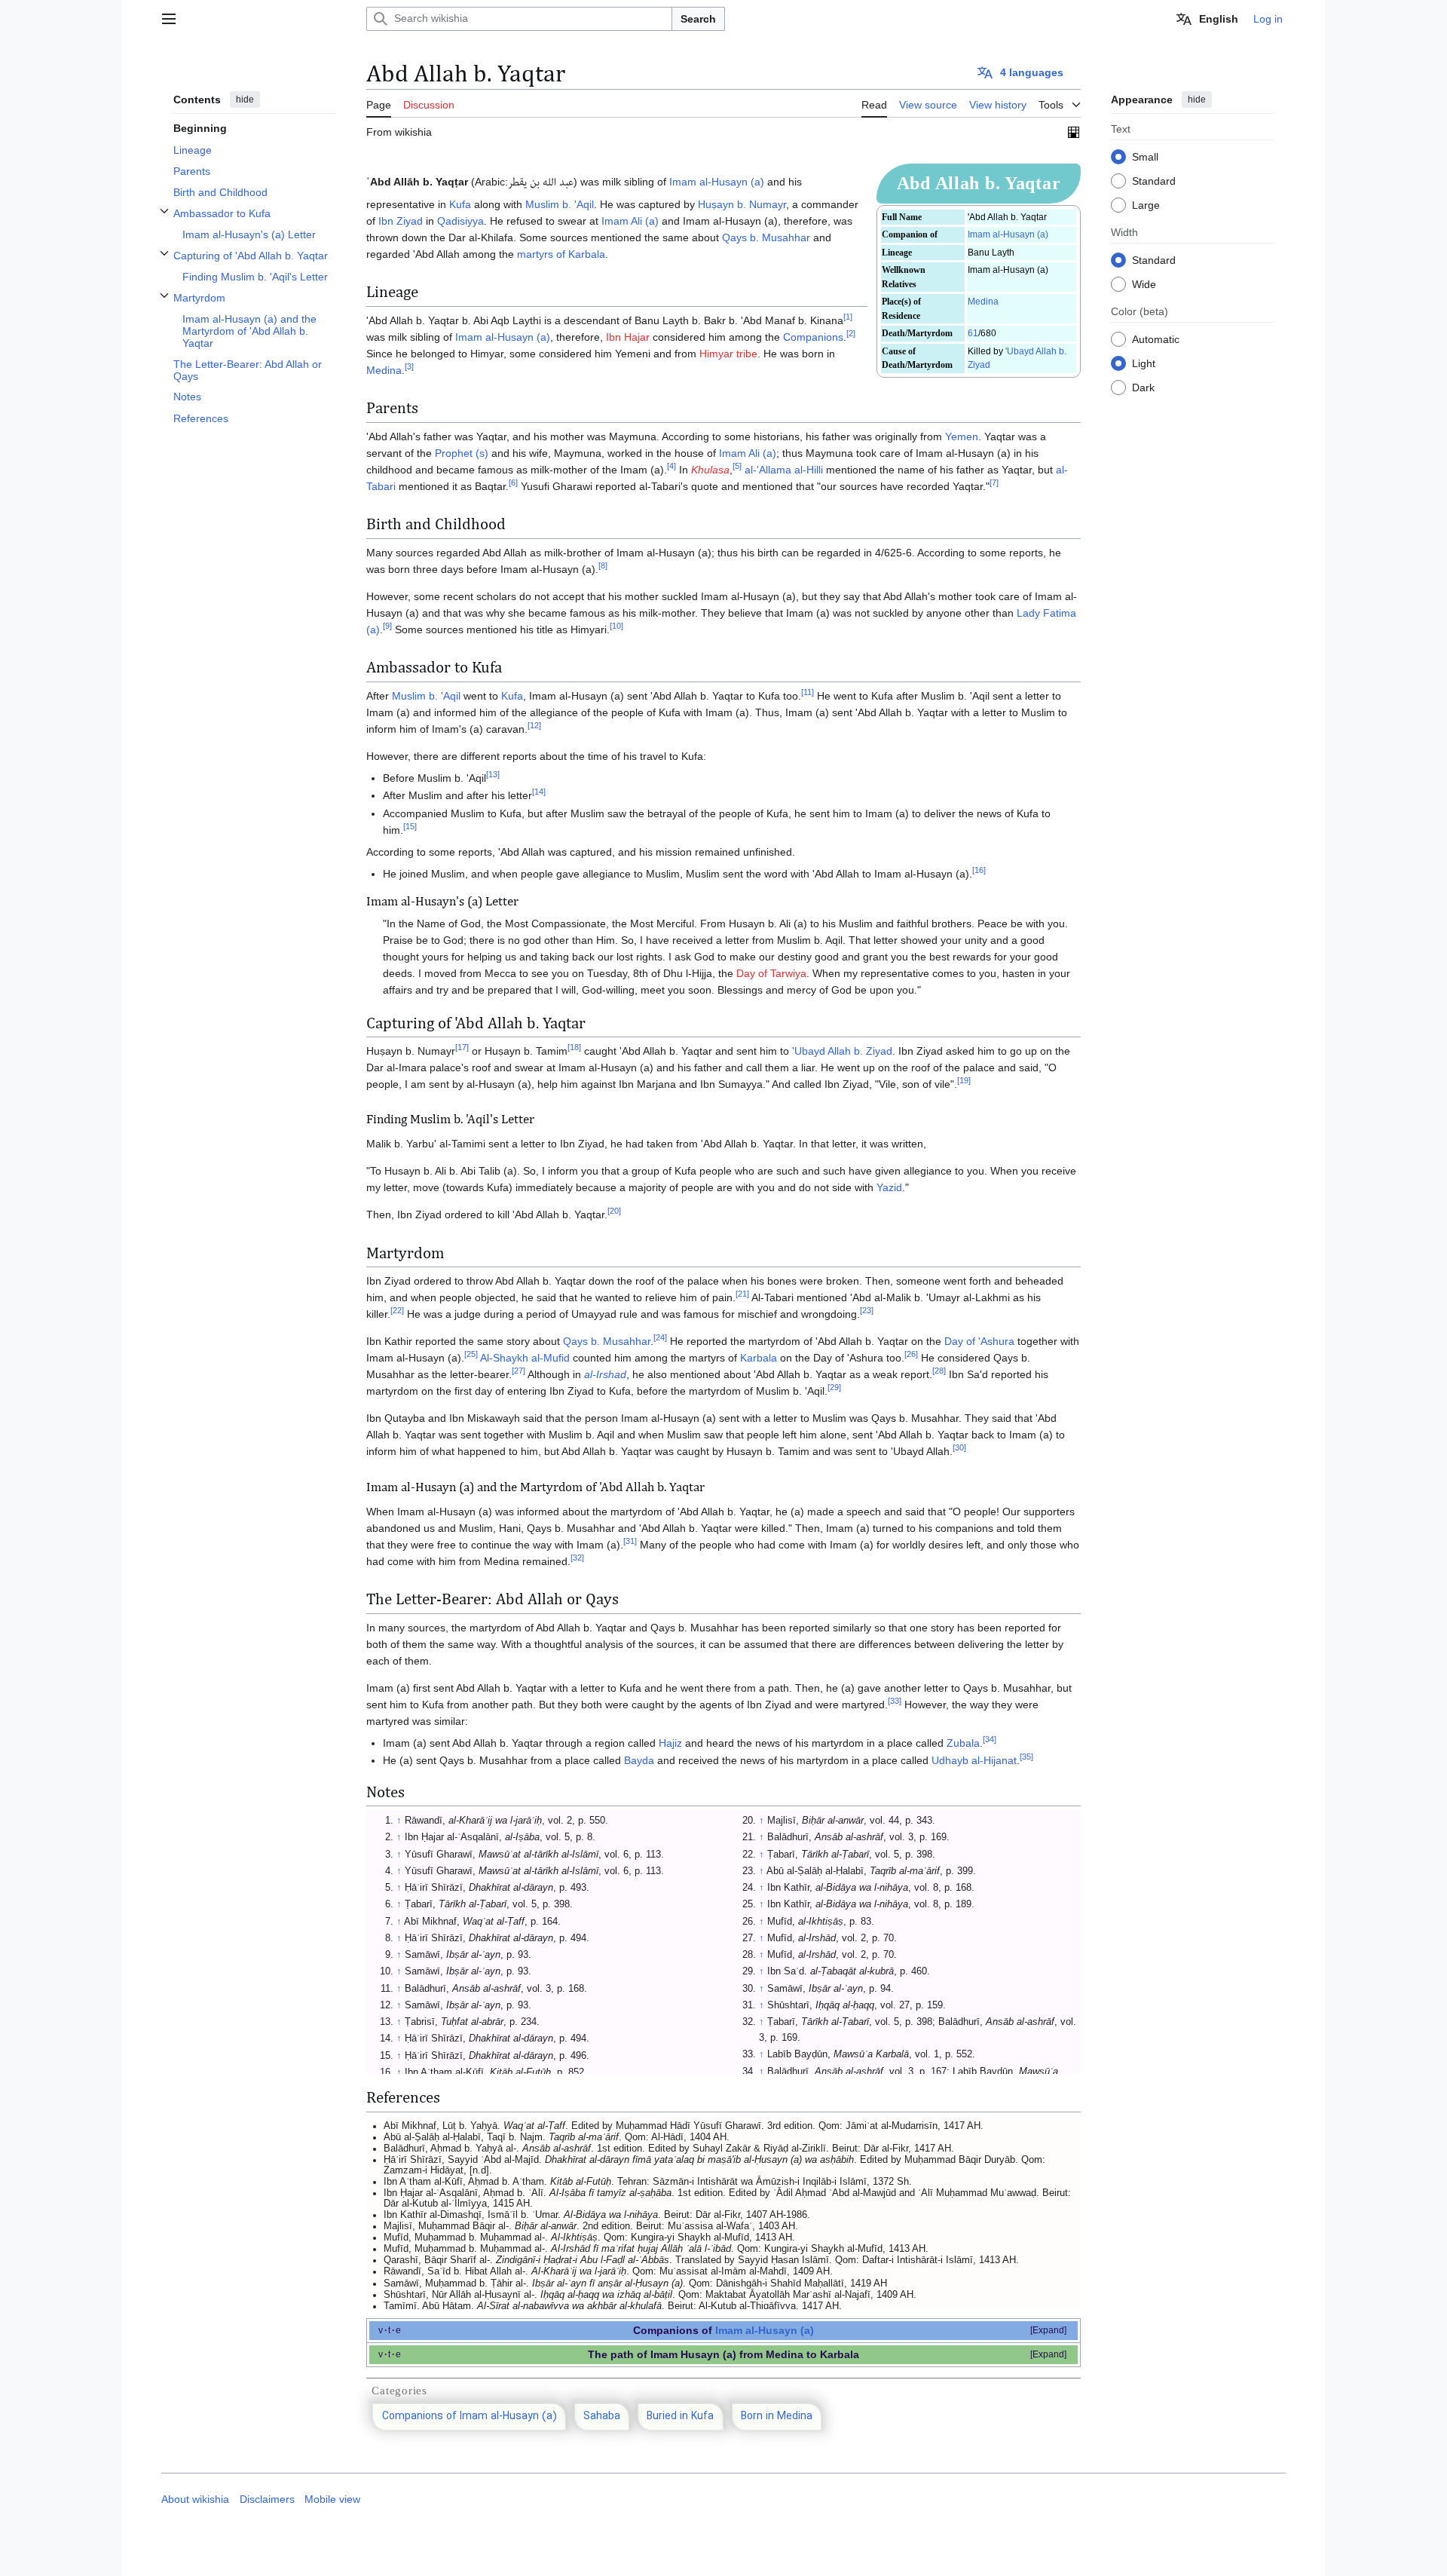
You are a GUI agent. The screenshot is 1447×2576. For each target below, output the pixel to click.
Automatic (1156, 338)
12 (534, 725)
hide (245, 100)
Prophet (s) (462, 453)
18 (574, 1047)
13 (493, 774)
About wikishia (195, 2499)
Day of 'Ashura (979, 1341)
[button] (169, 19)
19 (964, 1080)
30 (959, 1448)
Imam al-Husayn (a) (1008, 234)
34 (990, 1739)
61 (973, 333)
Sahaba (602, 2417)
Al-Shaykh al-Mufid (525, 1358)
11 (808, 692)
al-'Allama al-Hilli (784, 470)
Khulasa (710, 470)
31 (630, 1541)
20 (614, 1211)
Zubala (963, 1743)
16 (979, 870)
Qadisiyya (460, 221)
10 (616, 626)
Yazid (889, 1187)
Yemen (962, 436)
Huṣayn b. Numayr (742, 204)
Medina (983, 302)
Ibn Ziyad (401, 221)
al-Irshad (605, 1374)
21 (742, 1294)
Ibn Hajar (628, 337)
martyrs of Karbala (561, 254)
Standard (1154, 180)
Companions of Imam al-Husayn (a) (470, 2417)
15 (410, 826)
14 (539, 792)
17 (462, 1047)
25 (471, 1355)
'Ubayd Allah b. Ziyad (842, 1051)
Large (1146, 204)
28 (939, 1371)
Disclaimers (267, 2499)
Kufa (460, 204)
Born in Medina (777, 2417)
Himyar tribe (728, 354)
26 (911, 1355)
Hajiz (670, 1743)
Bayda (639, 1760)
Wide (1144, 283)
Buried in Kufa (680, 2417)
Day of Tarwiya (771, 973)
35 (1026, 1757)
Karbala (759, 1358)
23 (867, 1311)
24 (660, 1338)
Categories (399, 2391)
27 (519, 1371)
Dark (1143, 387)
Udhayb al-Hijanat (974, 1760)
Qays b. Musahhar (766, 237)
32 (577, 1558)
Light (1144, 363)
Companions (813, 337)
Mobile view (332, 2499)
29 (834, 1388)
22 (397, 1311)
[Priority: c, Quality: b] (1074, 132)
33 (895, 1701)
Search (698, 19)
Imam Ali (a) (630, 221)
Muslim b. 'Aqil (560, 204)
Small (1145, 156)
